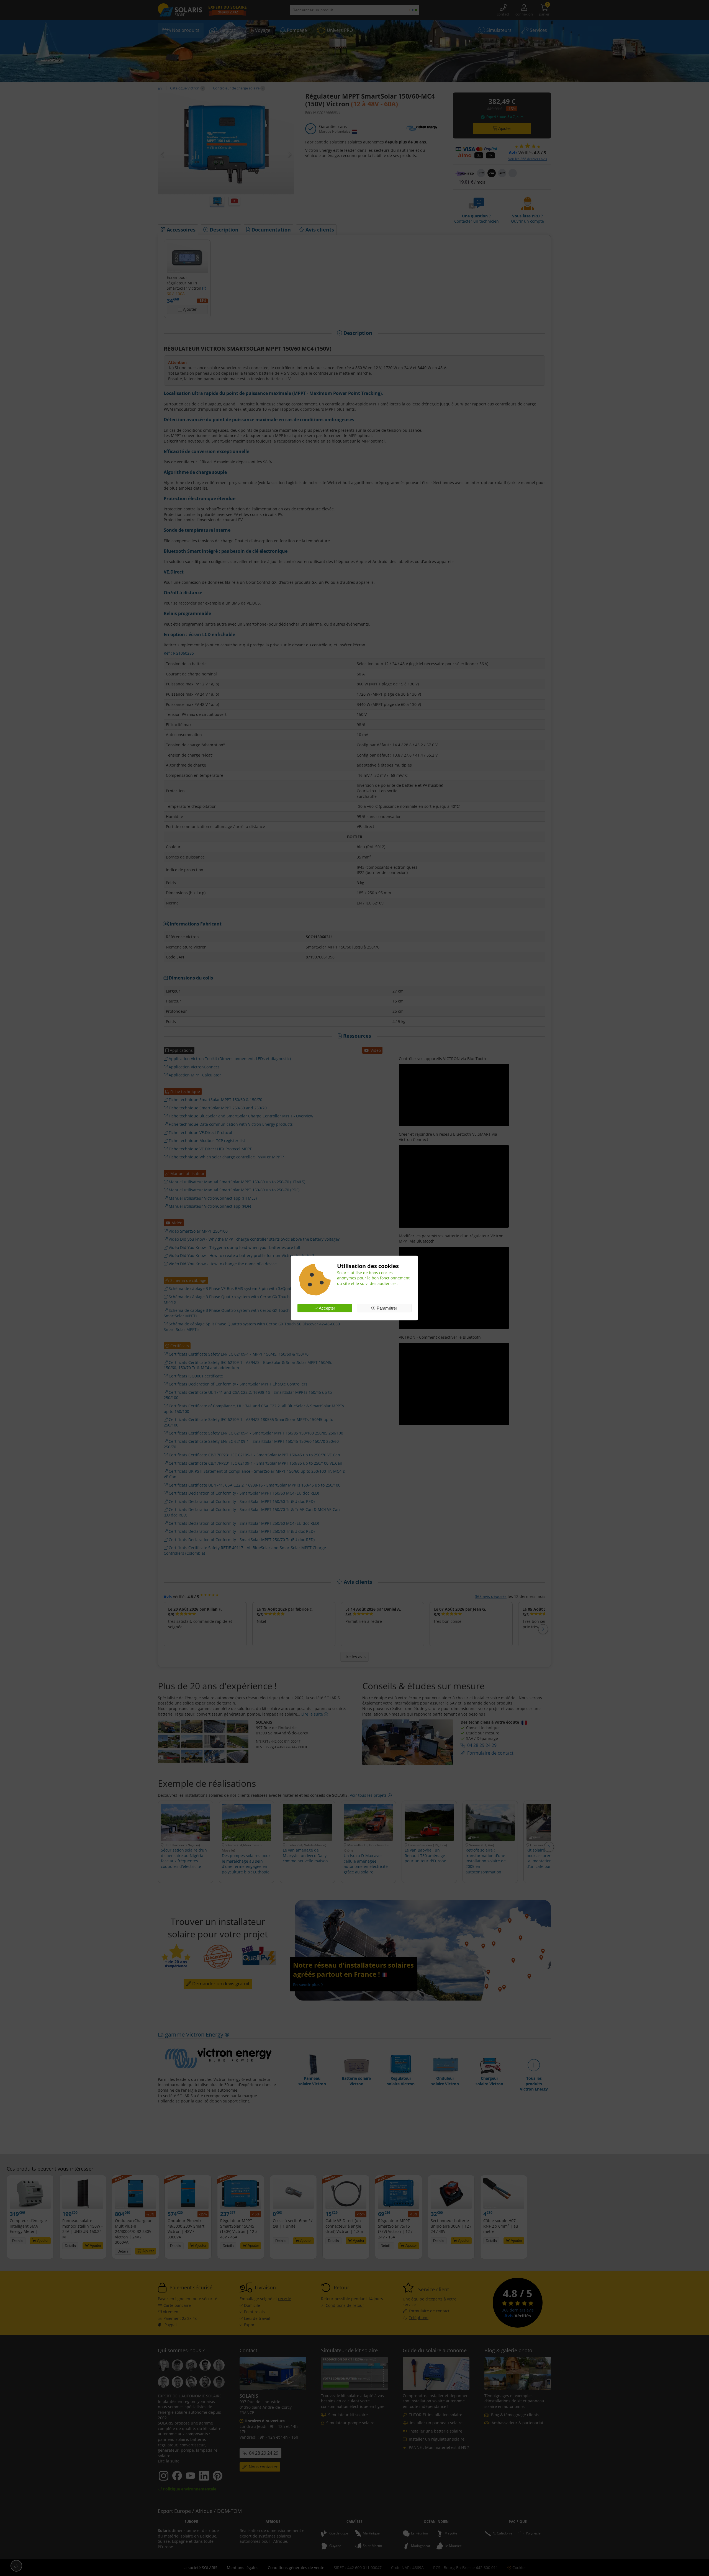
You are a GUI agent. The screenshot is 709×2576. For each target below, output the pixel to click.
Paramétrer (386, 1308)
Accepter (327, 1308)
